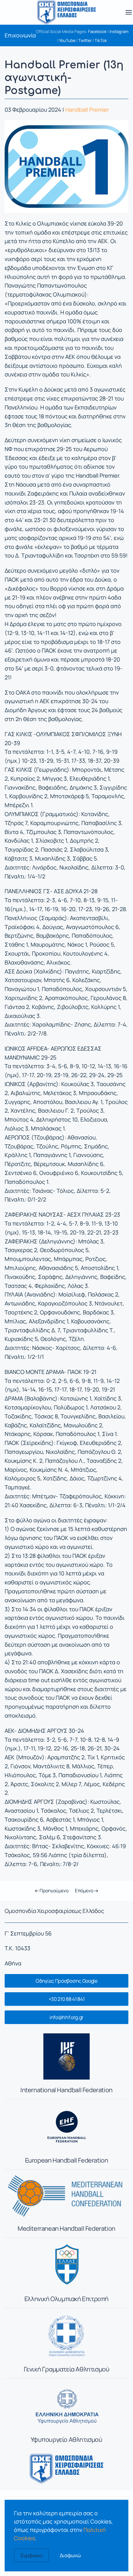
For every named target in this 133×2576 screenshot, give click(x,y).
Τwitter (85, 40)
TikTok (101, 40)
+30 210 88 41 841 (67, 1999)
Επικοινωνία (20, 35)
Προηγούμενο (54, 1891)
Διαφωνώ (70, 2555)
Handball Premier (87, 110)
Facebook (97, 31)
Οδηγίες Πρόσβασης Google (66, 1981)
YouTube (67, 40)
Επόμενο (85, 1891)
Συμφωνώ (31, 2555)
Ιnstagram (119, 31)
